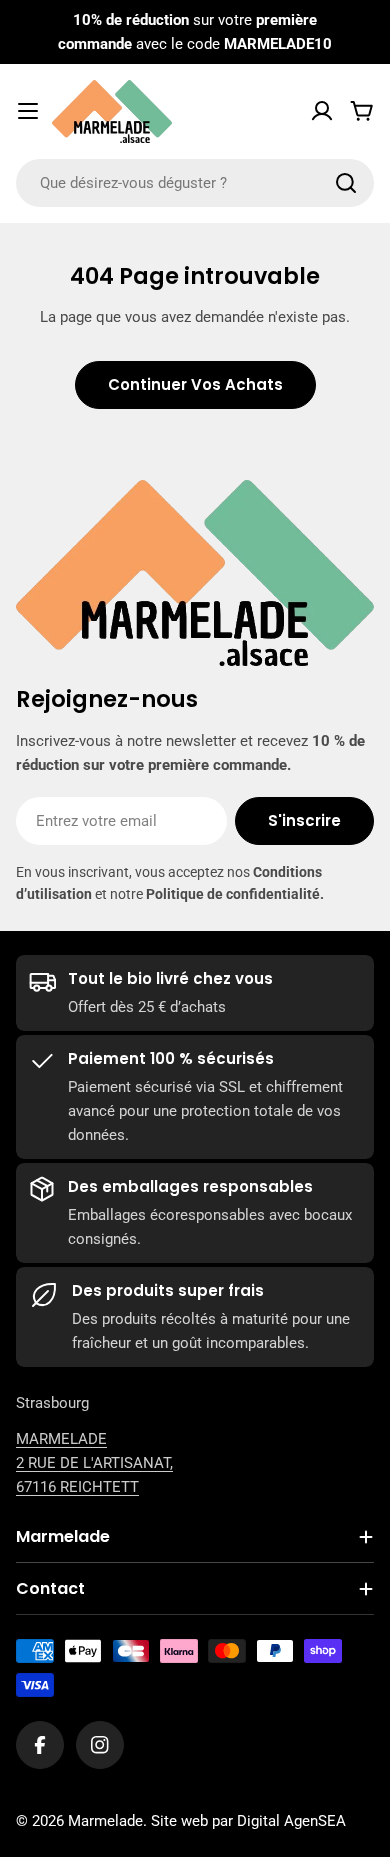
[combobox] (195, 183)
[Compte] (322, 111)
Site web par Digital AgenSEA (248, 1821)
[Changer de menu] (28, 111)
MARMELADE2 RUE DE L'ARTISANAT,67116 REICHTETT (94, 1463)
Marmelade (105, 1821)
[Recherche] (346, 183)
